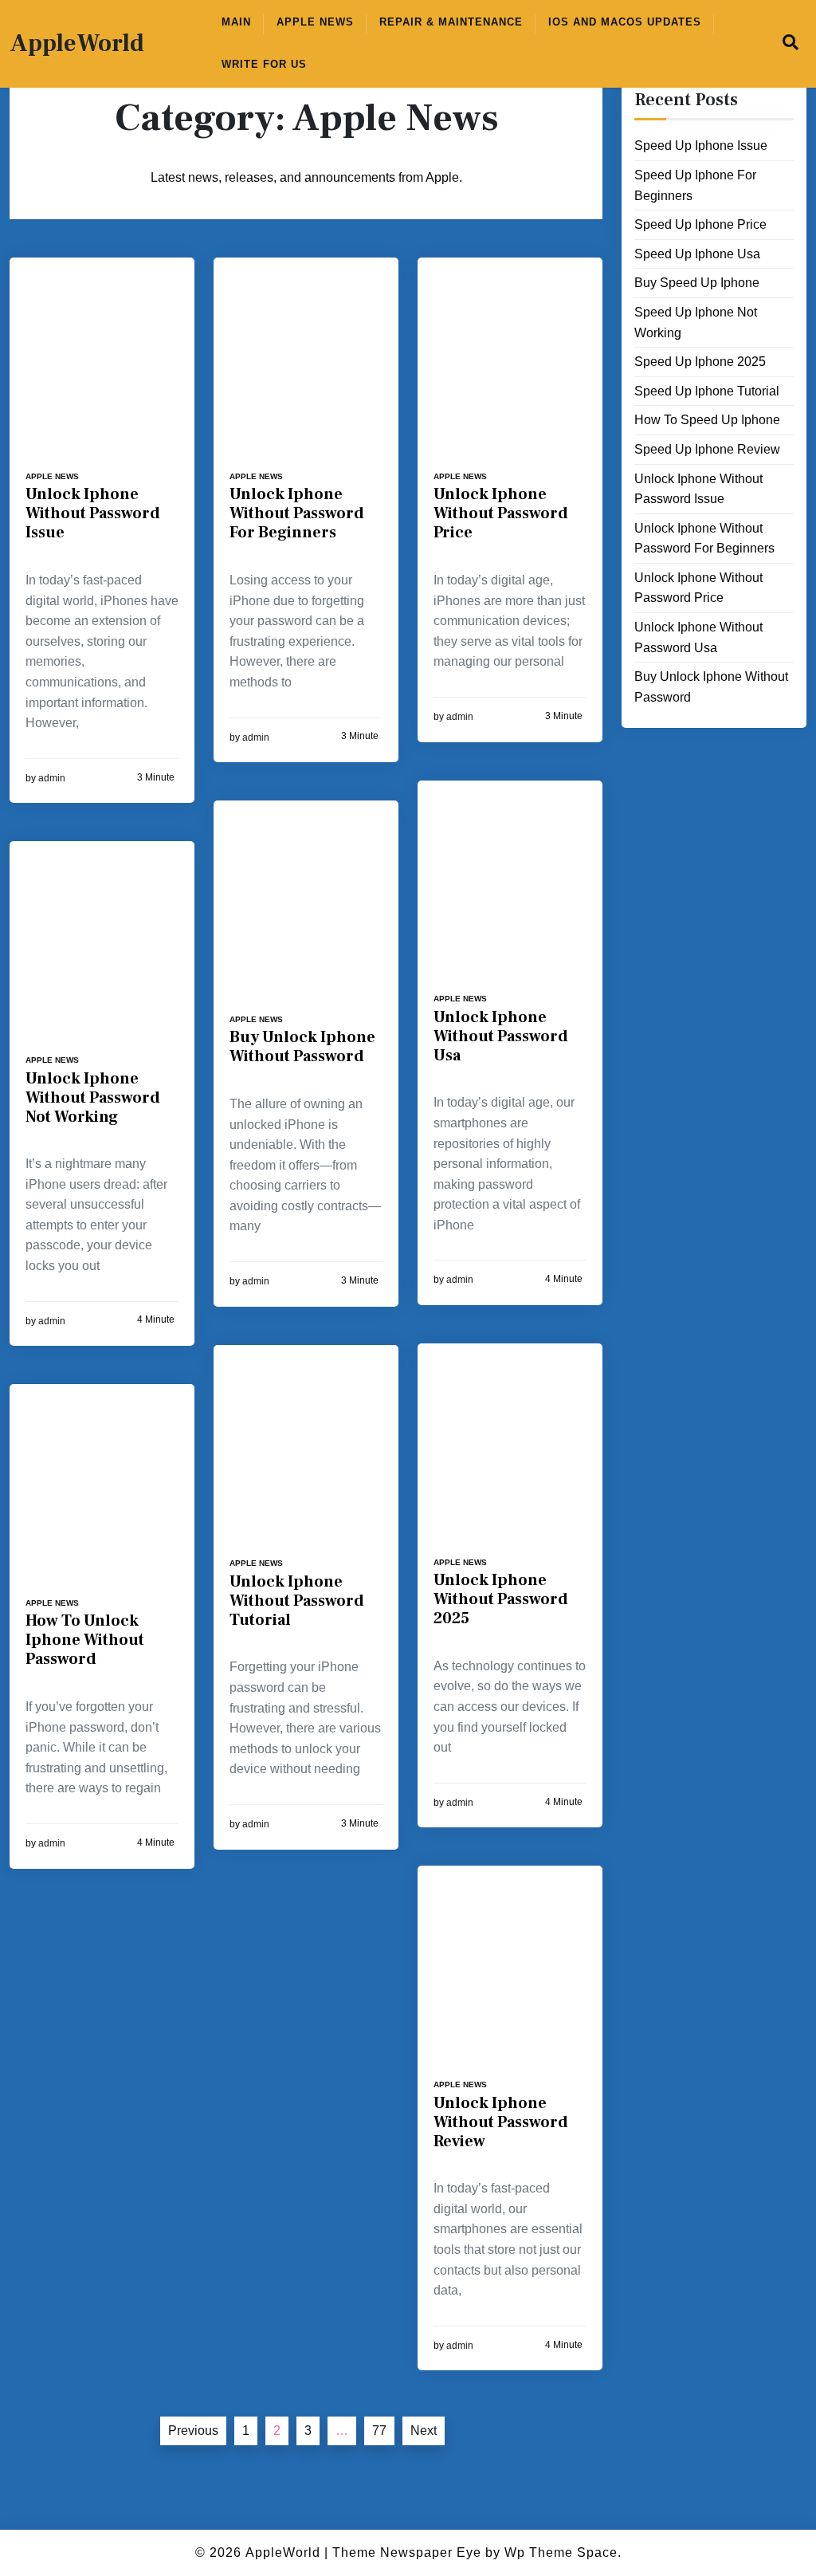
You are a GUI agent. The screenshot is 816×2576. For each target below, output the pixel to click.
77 (379, 2430)
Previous (193, 2430)
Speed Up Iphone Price (700, 224)
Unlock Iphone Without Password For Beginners (297, 513)
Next (424, 2430)
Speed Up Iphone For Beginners (695, 185)
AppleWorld (77, 44)
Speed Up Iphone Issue (701, 146)
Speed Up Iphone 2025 (700, 362)
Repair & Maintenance (451, 22)
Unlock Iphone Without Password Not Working (93, 1098)
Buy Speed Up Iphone (697, 283)
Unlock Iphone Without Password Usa (501, 1036)
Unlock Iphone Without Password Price (501, 513)
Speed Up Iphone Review (707, 449)
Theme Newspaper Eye (407, 2552)
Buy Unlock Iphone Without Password (302, 1047)
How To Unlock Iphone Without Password (85, 1640)
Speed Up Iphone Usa (697, 254)
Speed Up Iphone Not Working (696, 322)
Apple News (315, 22)
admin (52, 778)
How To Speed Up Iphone (707, 420)
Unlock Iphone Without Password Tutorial (297, 1601)
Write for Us (264, 64)
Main (236, 22)
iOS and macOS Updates (625, 22)
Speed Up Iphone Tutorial (707, 391)
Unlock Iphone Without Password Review (501, 2122)
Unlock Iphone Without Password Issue (93, 513)
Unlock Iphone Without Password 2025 (501, 1599)
